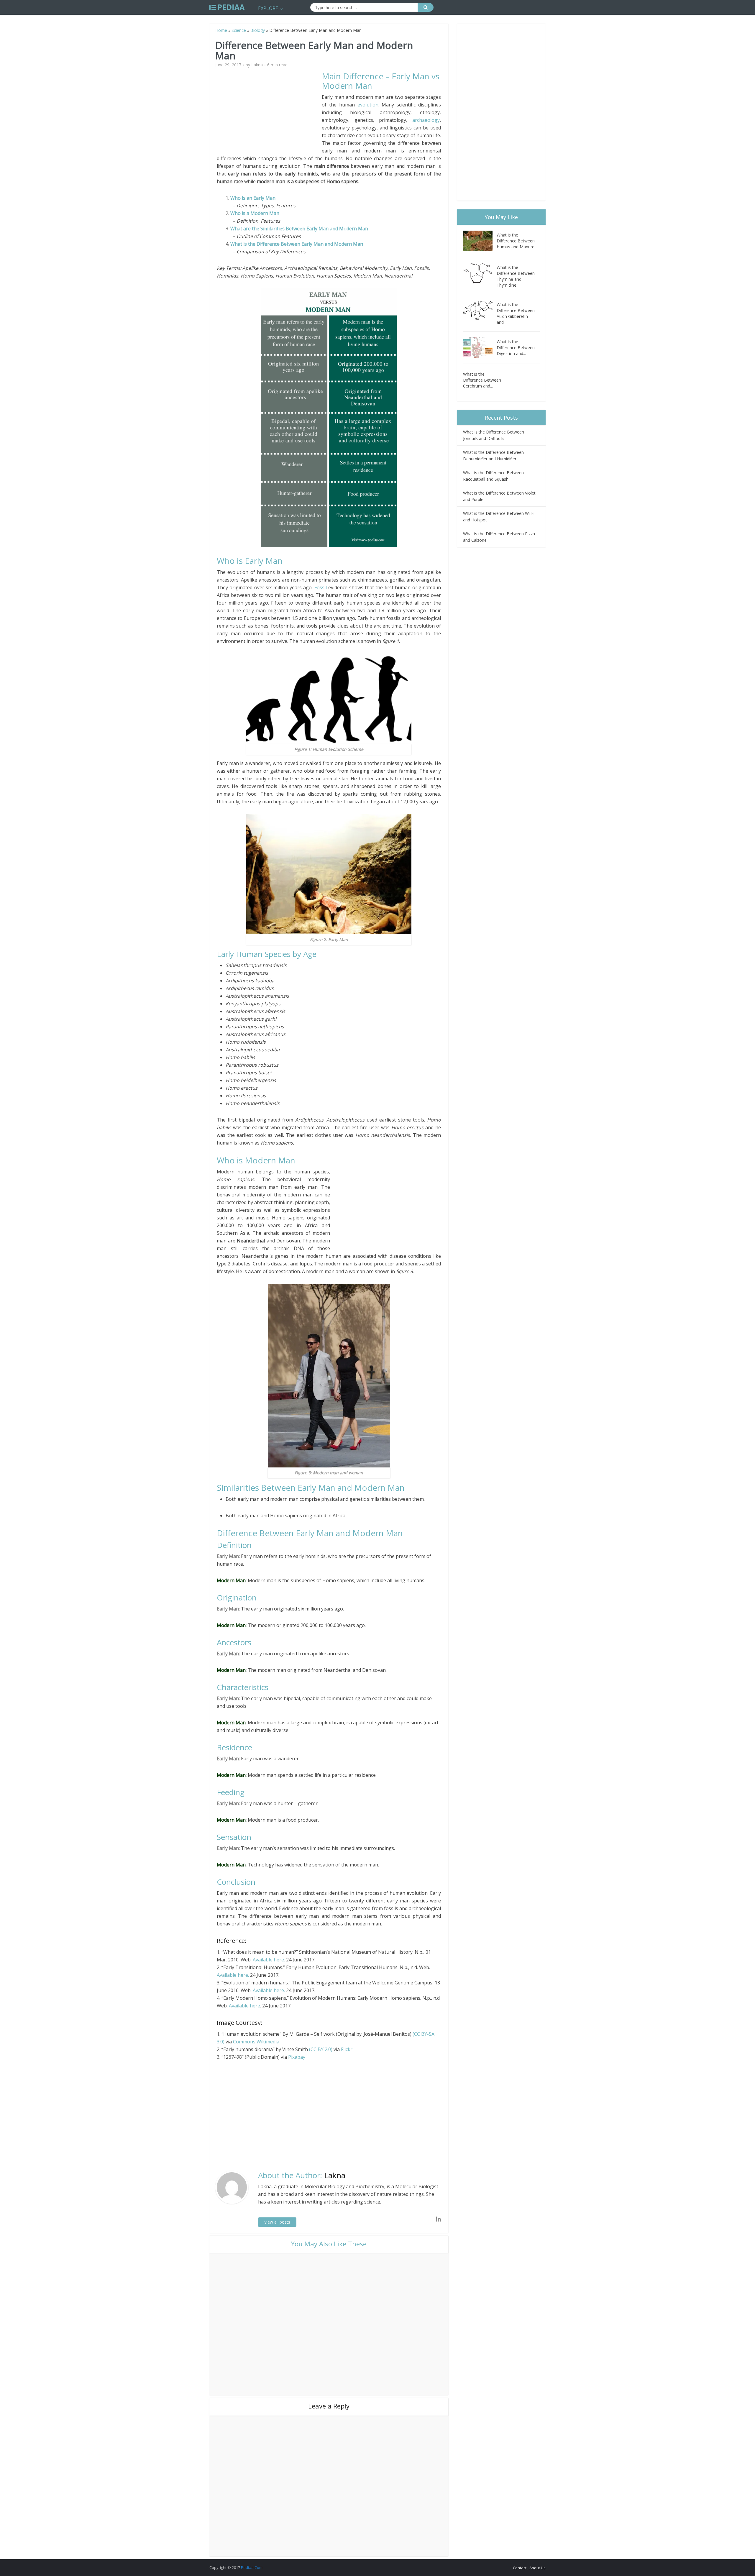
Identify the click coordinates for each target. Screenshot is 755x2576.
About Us (537, 2568)
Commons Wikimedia (256, 2042)
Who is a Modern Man (255, 213)
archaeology (426, 120)
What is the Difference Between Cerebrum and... (482, 380)
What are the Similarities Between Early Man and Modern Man (299, 229)
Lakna (257, 65)
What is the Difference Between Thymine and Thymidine (516, 276)
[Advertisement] (269, 113)
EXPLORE (268, 8)
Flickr (347, 2049)
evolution (368, 105)
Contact (520, 2568)
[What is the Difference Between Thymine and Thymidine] (480, 273)
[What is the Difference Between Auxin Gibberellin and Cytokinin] (480, 310)
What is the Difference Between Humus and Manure (516, 241)
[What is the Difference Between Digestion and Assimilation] (480, 348)
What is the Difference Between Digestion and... (516, 348)
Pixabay (297, 2057)
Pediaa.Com (252, 2567)
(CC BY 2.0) (321, 2049)
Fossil (321, 587)
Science (239, 30)
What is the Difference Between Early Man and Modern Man (297, 244)
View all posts (277, 2222)
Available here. (269, 1960)
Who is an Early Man (253, 198)
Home (221, 30)
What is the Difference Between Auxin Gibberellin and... (516, 313)
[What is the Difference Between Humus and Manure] (480, 241)
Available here (244, 2006)
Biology (258, 30)
